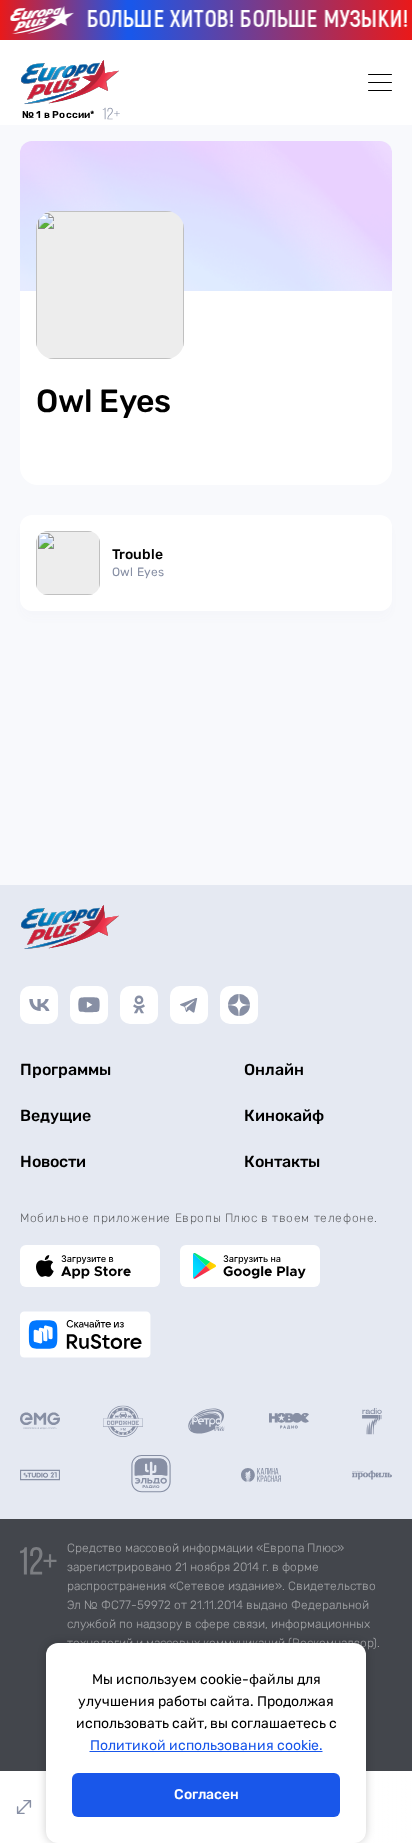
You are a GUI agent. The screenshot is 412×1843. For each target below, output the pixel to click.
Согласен (206, 1794)
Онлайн (274, 1069)
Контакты (282, 1161)
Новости (53, 1161)
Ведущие (55, 1115)
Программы (65, 1069)
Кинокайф (284, 1115)
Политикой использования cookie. (206, 1745)
